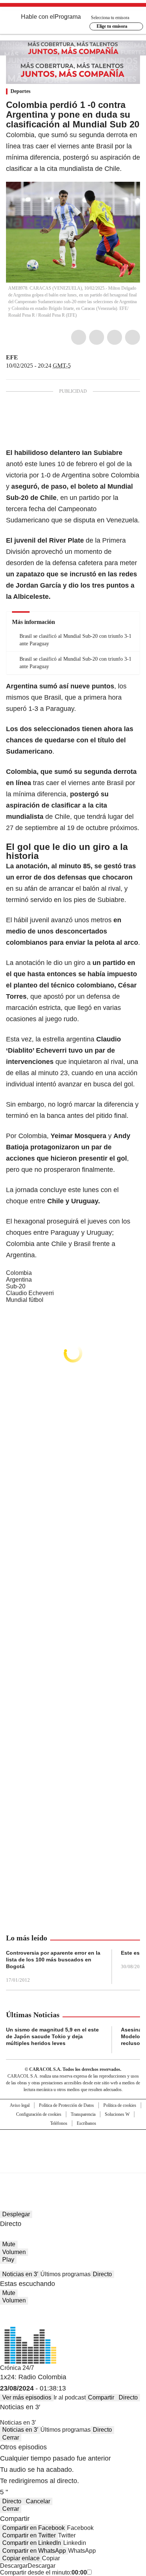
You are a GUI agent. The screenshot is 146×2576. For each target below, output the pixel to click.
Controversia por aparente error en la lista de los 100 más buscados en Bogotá (53, 1960)
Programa (68, 17)
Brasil (53, 697)
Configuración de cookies (39, 2114)
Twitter (97, 337)
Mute (9, 2244)
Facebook (79, 337)
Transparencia (83, 2114)
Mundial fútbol (25, 1300)
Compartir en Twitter (29, 2535)
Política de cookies (120, 2105)
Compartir (101, 2397)
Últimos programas (66, 2274)
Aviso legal (20, 2105)
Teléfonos (59, 2123)
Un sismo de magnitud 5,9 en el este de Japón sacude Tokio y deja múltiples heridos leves (52, 2036)
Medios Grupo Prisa (73, 2165)
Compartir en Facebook (34, 2528)
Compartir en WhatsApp (34, 2551)
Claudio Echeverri (30, 1293)
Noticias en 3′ (20, 2274)
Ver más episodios (27, 2397)
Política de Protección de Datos (66, 2105)
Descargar (14, 2566)
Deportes (20, 91)
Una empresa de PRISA (73, 2146)
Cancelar (38, 2501)
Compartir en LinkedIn (32, 2543)
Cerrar (11, 2438)
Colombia (19, 1273)
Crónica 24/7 (17, 2368)
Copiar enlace (21, 2558)
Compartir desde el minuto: (43, 2572)
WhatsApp (133, 337)
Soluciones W (117, 2114)
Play (8, 2260)
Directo (102, 2274)
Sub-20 (16, 1286)
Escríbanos (86, 2123)
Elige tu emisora (112, 26)
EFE (12, 357)
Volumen (14, 2252)
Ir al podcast (70, 2397)
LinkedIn (115, 337)
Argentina (19, 1280)
